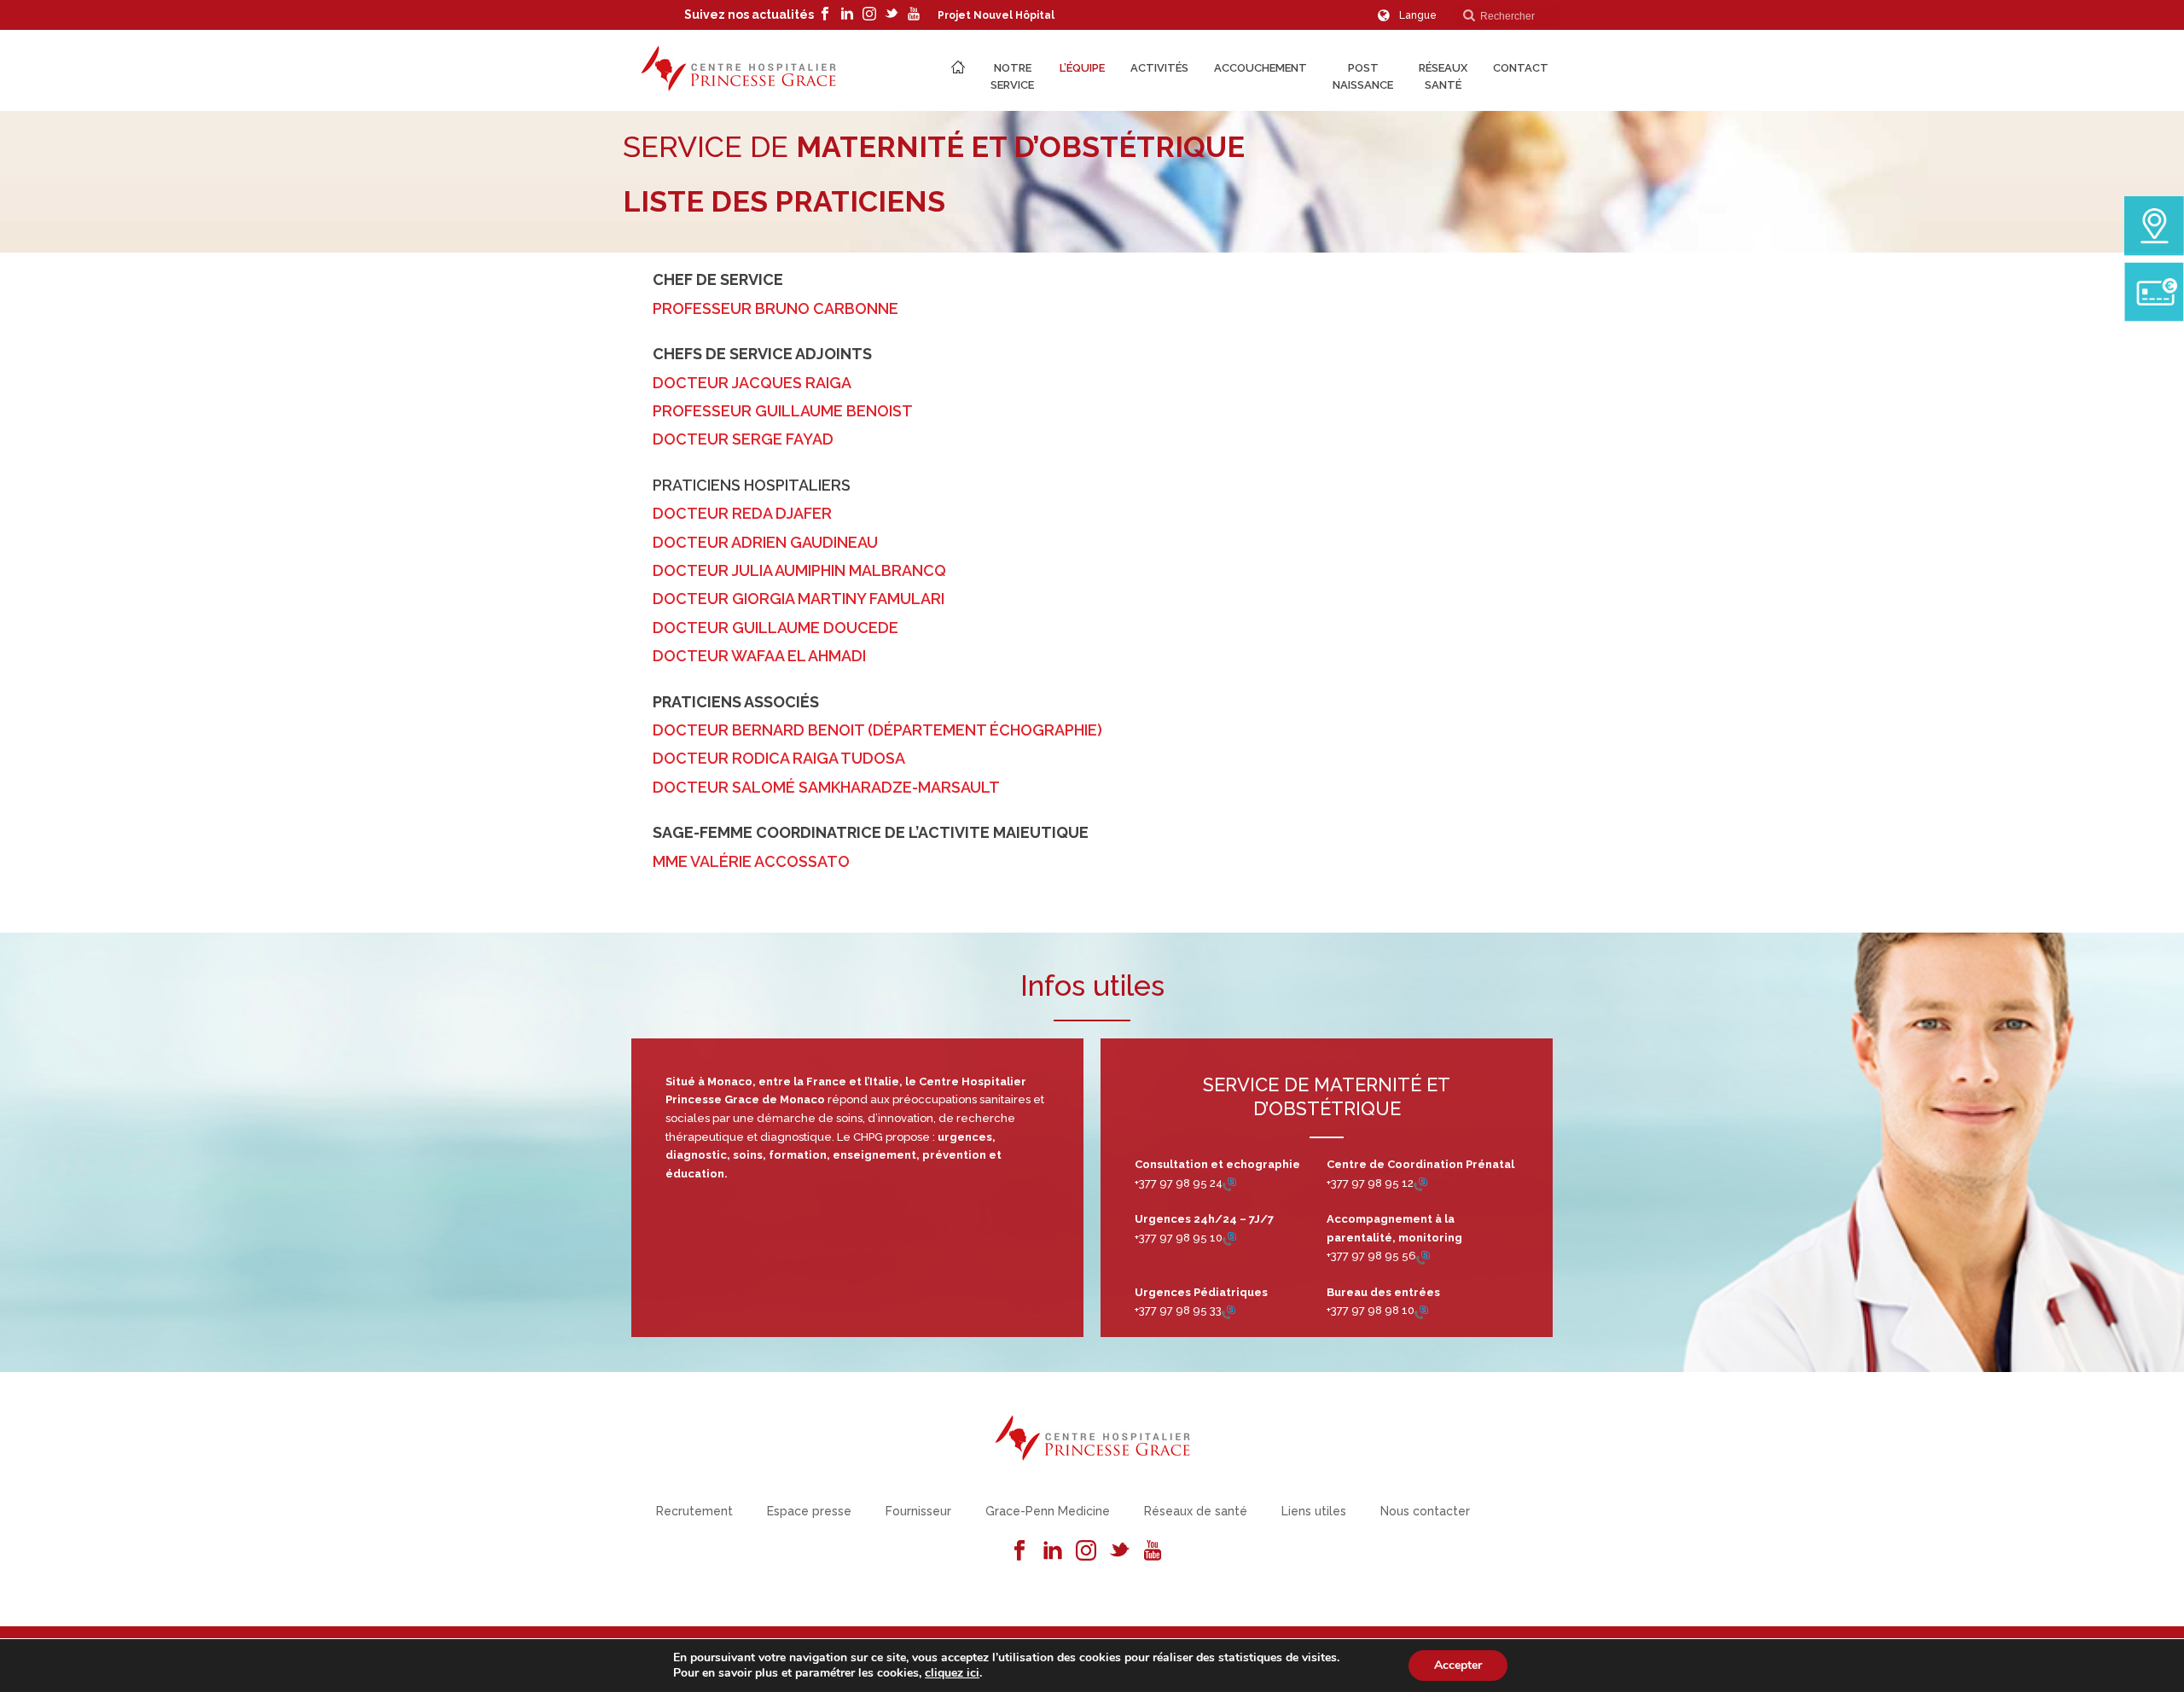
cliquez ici (952, 1673)
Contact (1521, 68)
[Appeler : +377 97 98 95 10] (1229, 1238)
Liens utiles (1314, 1511)
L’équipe (1082, 68)
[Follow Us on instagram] (1086, 1551)
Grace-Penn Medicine (1048, 1511)
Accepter (1458, 1665)
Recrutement (694, 1511)
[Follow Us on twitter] (1119, 1551)
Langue (1418, 15)
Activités (1159, 68)
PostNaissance (1363, 76)
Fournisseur (918, 1511)
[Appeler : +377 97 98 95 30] (1420, 1183)
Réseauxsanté (1443, 76)
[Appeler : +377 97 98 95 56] (1423, 1256)
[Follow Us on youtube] (1153, 1551)
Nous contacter (1425, 1511)
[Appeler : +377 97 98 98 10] (1421, 1311)
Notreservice (1012, 76)
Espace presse (809, 1511)
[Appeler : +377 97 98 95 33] (1228, 1311)
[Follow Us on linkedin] (1053, 1551)
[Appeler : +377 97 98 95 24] (1229, 1183)
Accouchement (1260, 68)
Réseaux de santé (1196, 1511)
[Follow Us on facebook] (1019, 1551)
